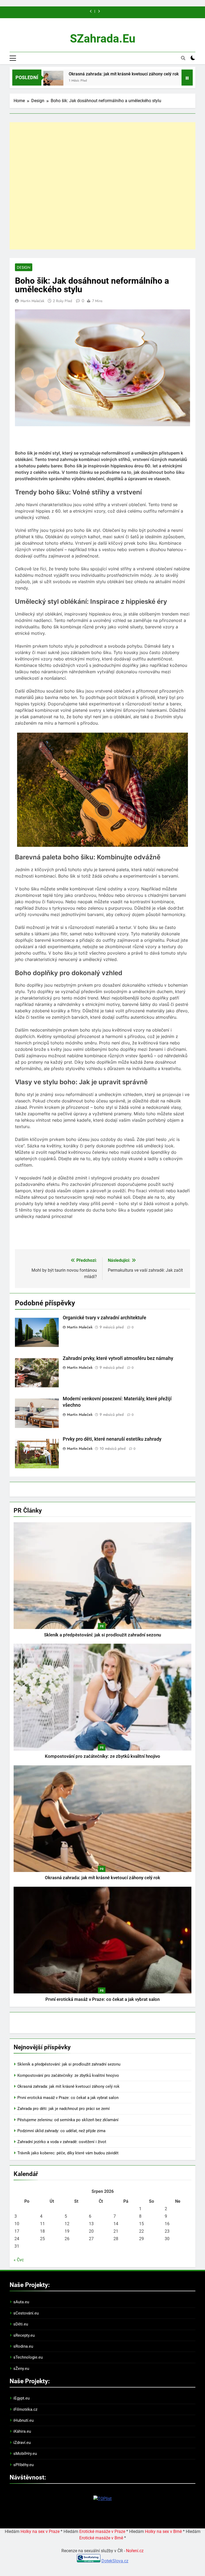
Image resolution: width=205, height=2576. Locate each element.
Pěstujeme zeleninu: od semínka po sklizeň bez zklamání (68, 2120)
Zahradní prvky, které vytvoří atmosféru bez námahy (118, 1358)
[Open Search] (183, 58)
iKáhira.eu (22, 2431)
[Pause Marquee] (187, 78)
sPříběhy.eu (23, 2465)
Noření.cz (135, 2551)
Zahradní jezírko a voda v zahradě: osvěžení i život (62, 2142)
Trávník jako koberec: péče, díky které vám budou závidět (68, 2153)
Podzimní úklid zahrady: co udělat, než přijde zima (61, 2131)
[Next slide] (99, 11)
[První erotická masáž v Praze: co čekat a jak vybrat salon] (157, 81)
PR (102, 1626)
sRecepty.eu (24, 2335)
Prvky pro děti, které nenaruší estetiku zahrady (112, 1439)
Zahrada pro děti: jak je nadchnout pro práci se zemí (64, 2109)
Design (24, 267)
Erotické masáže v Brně (101, 2538)
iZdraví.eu (22, 2443)
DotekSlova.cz (115, 2561)
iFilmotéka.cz (25, 2409)
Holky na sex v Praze (40, 2531)
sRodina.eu (23, 2346)
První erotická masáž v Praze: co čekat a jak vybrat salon (102, 1999)
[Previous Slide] (91, 11)
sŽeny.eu (21, 2369)
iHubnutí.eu (23, 2420)
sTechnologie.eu (28, 2357)
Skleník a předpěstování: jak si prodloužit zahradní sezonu (102, 1635)
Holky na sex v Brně (163, 2531)
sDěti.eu (21, 2324)
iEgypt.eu (21, 2398)
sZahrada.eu (103, 39)
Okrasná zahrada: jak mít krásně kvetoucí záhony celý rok (84, 74)
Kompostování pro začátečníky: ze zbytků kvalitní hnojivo (102, 1756)
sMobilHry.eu (25, 2454)
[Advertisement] (102, 186)
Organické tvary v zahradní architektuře (105, 1318)
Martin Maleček (32, 301)
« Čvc (19, 2260)
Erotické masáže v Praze (102, 2531)
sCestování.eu (26, 2313)
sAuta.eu (21, 2302)
